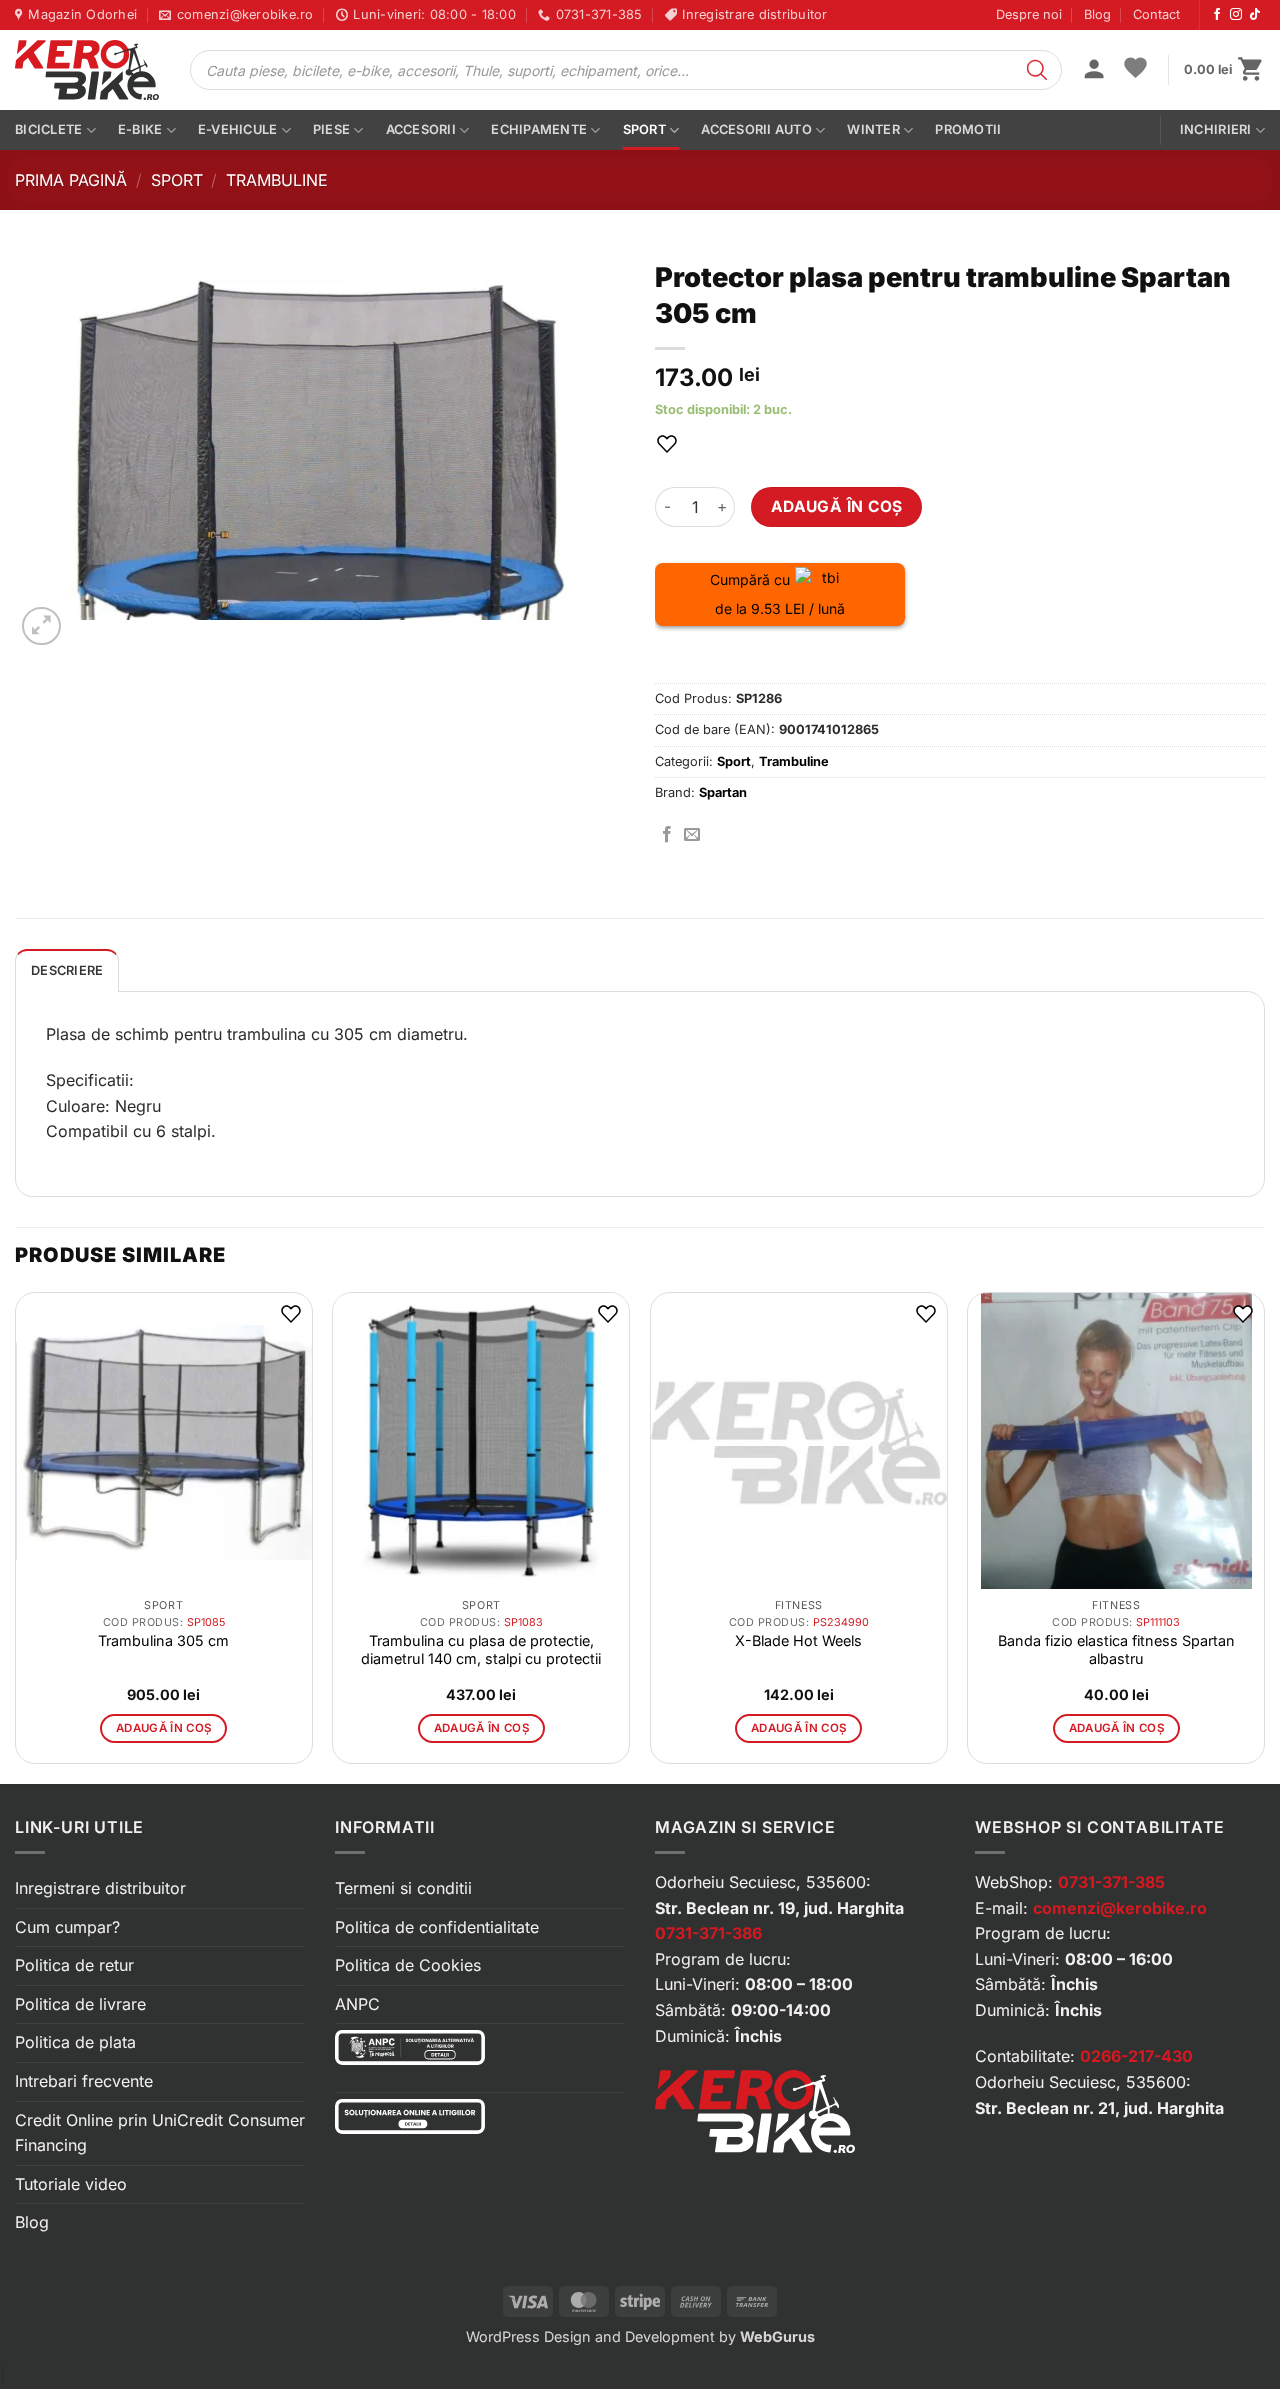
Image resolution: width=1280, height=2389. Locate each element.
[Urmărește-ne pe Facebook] (1217, 15)
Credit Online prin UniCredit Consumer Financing (160, 2133)
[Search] (1037, 70)
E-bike (140, 129)
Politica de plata (75, 2042)
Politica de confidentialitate (437, 1927)
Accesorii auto (756, 129)
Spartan (723, 792)
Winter (873, 129)
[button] (1094, 71)
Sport (644, 129)
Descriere (67, 970)
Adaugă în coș (837, 506)
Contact (1156, 14)
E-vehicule (238, 129)
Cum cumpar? (67, 1927)
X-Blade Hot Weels (798, 1640)
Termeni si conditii (403, 1888)
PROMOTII (968, 129)
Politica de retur (74, 1965)
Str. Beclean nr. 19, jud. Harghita (779, 1908)
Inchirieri (1216, 129)
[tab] (67, 970)
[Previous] (16, 1536)
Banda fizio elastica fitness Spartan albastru (1116, 1649)
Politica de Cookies (408, 1965)
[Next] (1264, 1536)
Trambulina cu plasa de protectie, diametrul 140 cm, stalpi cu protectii (481, 1649)
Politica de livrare (80, 2004)
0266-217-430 (1136, 2056)
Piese (331, 129)
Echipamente (539, 129)
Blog (1097, 14)
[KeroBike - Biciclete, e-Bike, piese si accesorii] (87, 70)
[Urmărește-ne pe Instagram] (1236, 15)
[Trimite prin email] (692, 835)
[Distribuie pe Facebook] (667, 835)
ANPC (357, 2004)
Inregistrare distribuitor (100, 1888)
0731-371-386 (708, 1933)
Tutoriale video (71, 2184)
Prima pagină (71, 180)
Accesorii (421, 129)
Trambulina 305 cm (163, 1640)
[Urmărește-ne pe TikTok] (1255, 15)
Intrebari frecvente (84, 2081)
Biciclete (48, 129)
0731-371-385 (1111, 1882)
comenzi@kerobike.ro (1120, 1908)
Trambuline (277, 180)
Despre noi (1029, 14)
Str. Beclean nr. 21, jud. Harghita (1099, 2108)
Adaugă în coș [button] (164, 1728)
